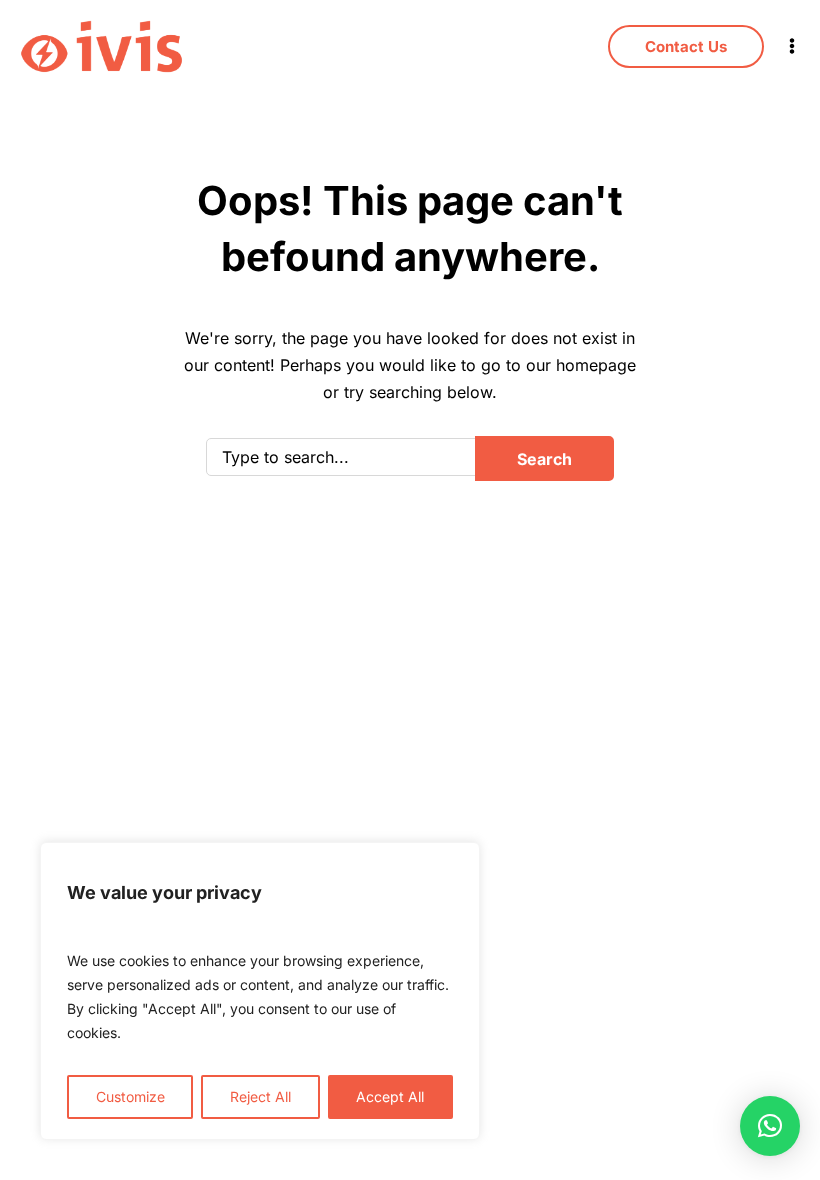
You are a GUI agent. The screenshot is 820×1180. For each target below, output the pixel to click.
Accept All (390, 1096)
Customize (130, 1096)
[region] (260, 991)
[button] (770, 1126)
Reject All (260, 1096)
